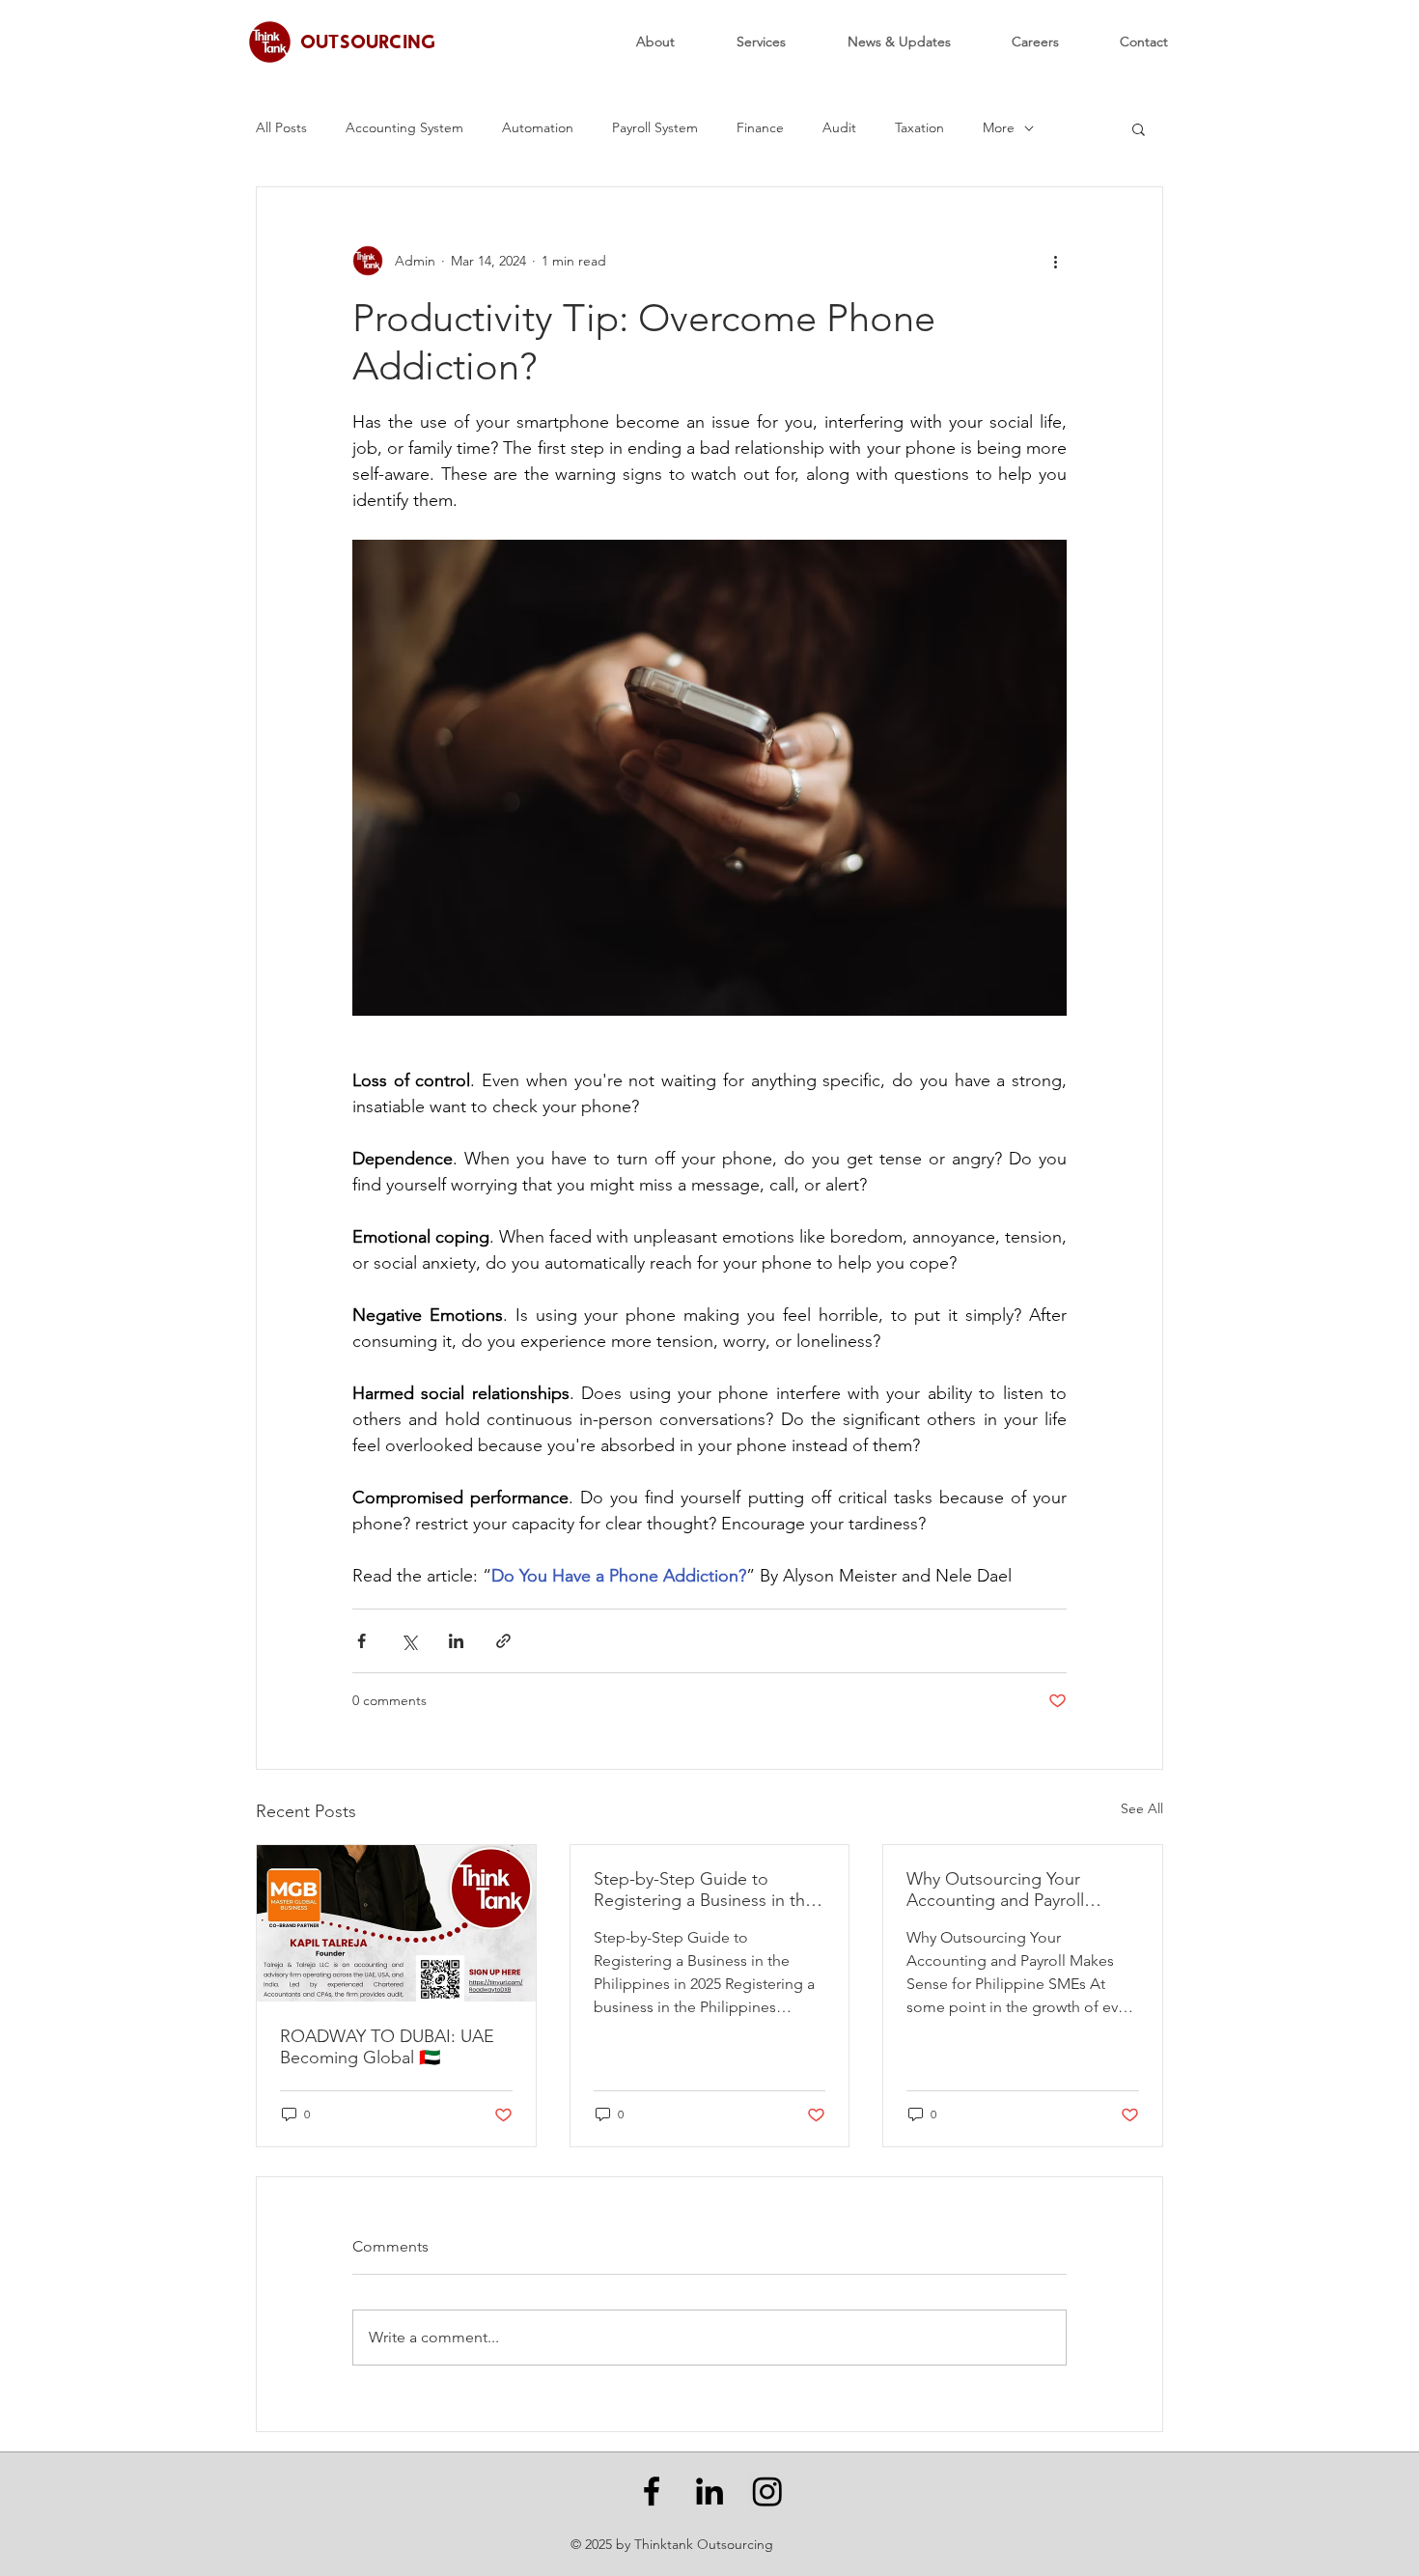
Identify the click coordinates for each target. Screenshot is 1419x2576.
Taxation (919, 127)
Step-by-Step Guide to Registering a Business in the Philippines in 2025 (704, 1890)
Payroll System (655, 127)
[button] (1139, 128)
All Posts (281, 127)
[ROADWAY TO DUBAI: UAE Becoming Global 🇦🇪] (396, 1923)
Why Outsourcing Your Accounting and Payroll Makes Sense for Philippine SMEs (1010, 1890)
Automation (538, 127)
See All (1142, 1808)
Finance (760, 127)
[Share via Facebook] (362, 1641)
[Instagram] (767, 2491)
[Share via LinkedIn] (456, 1641)
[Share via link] (503, 1641)
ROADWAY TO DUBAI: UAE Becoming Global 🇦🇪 (387, 2047)
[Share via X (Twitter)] (409, 1641)
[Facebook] (652, 2491)
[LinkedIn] (709, 2491)
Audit (839, 127)
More (999, 127)
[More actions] (1055, 261)
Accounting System (404, 127)
